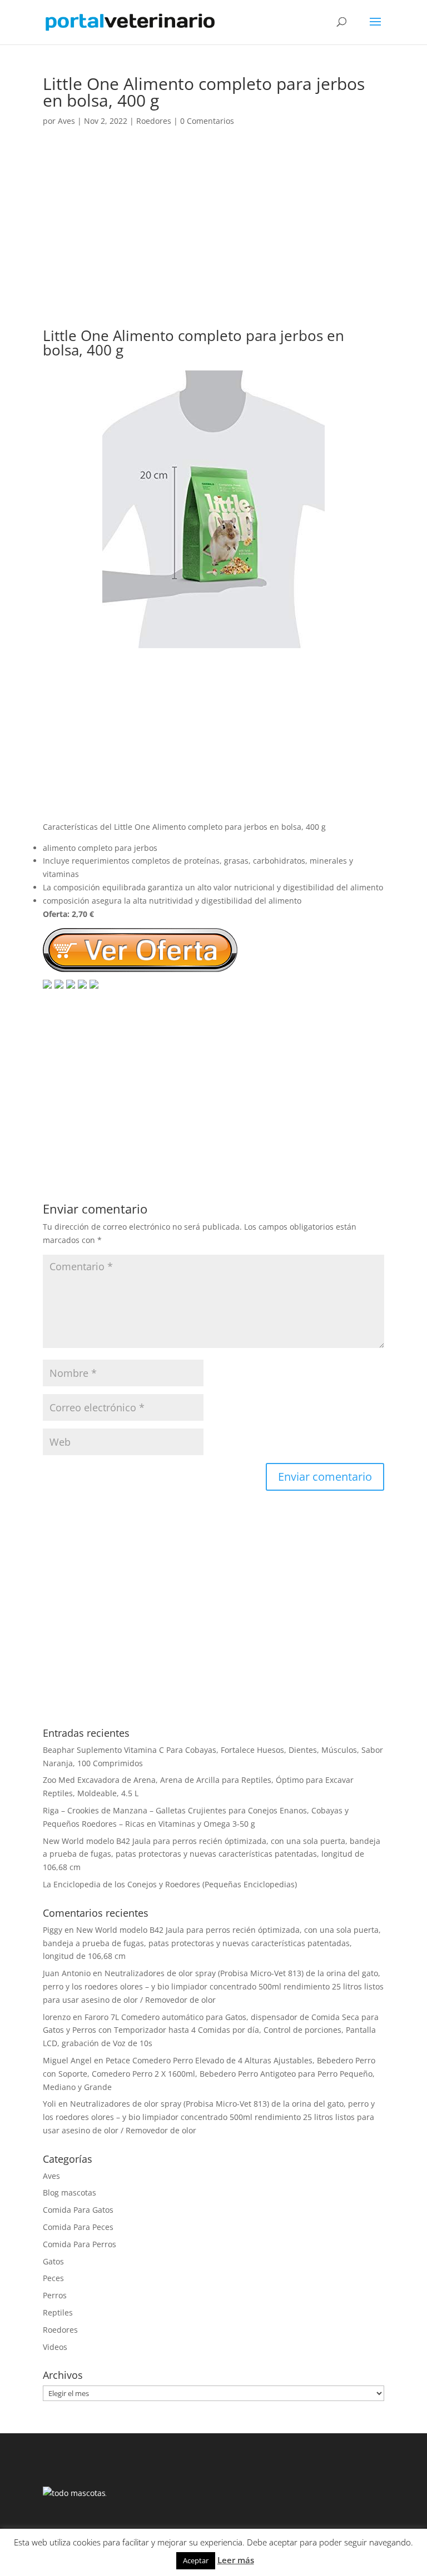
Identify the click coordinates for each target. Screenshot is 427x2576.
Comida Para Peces (78, 2227)
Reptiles (58, 2312)
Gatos (53, 2261)
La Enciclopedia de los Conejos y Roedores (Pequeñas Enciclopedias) (170, 1884)
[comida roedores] (213, 641)
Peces (53, 2278)
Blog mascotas (69, 2192)
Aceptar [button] (196, 2560)
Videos (55, 2347)
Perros (55, 2295)
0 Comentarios (207, 121)
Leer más (236, 2560)
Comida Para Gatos (78, 2210)
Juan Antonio (67, 1973)
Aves (66, 121)
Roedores (154, 121)
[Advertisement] (213, 238)
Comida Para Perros (80, 2244)
